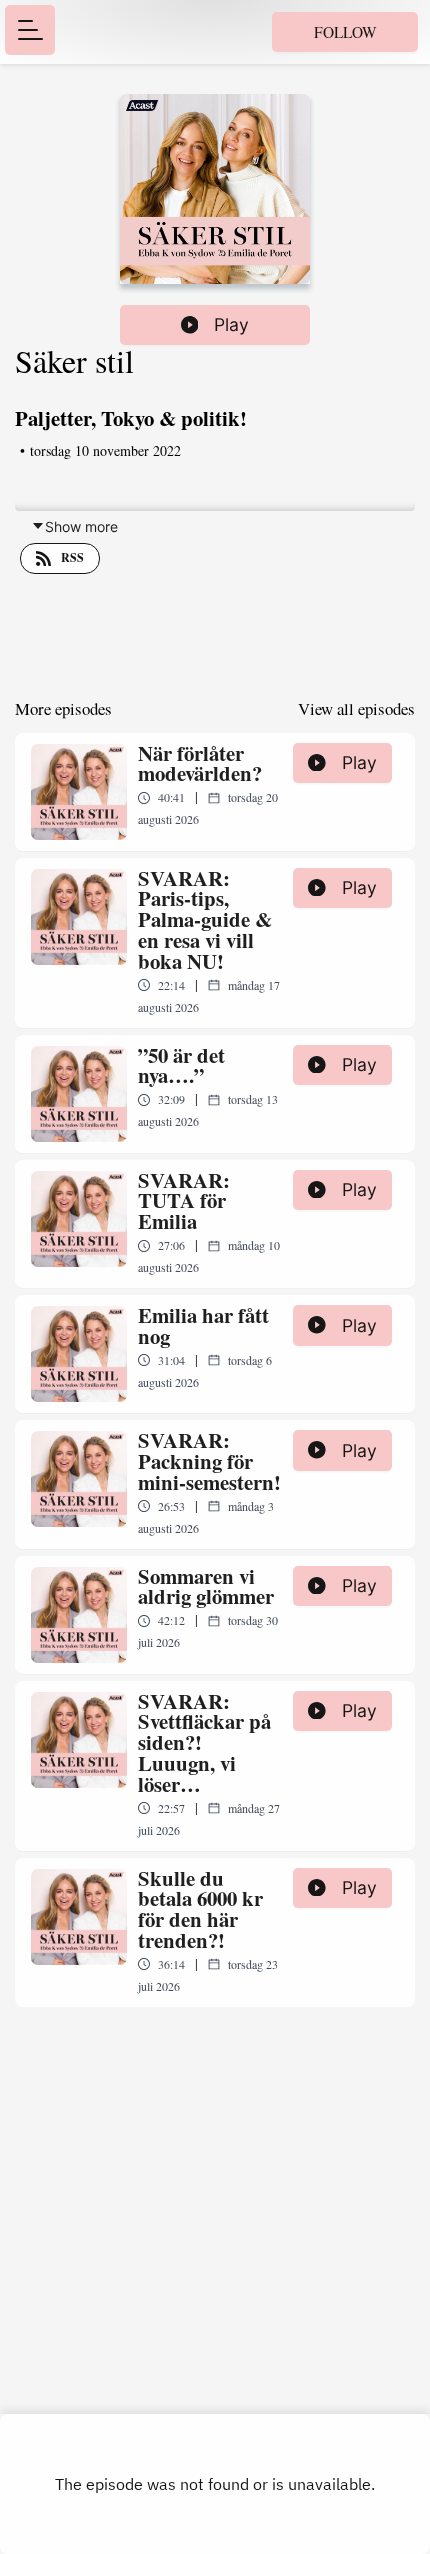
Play (231, 324)
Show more (81, 526)
